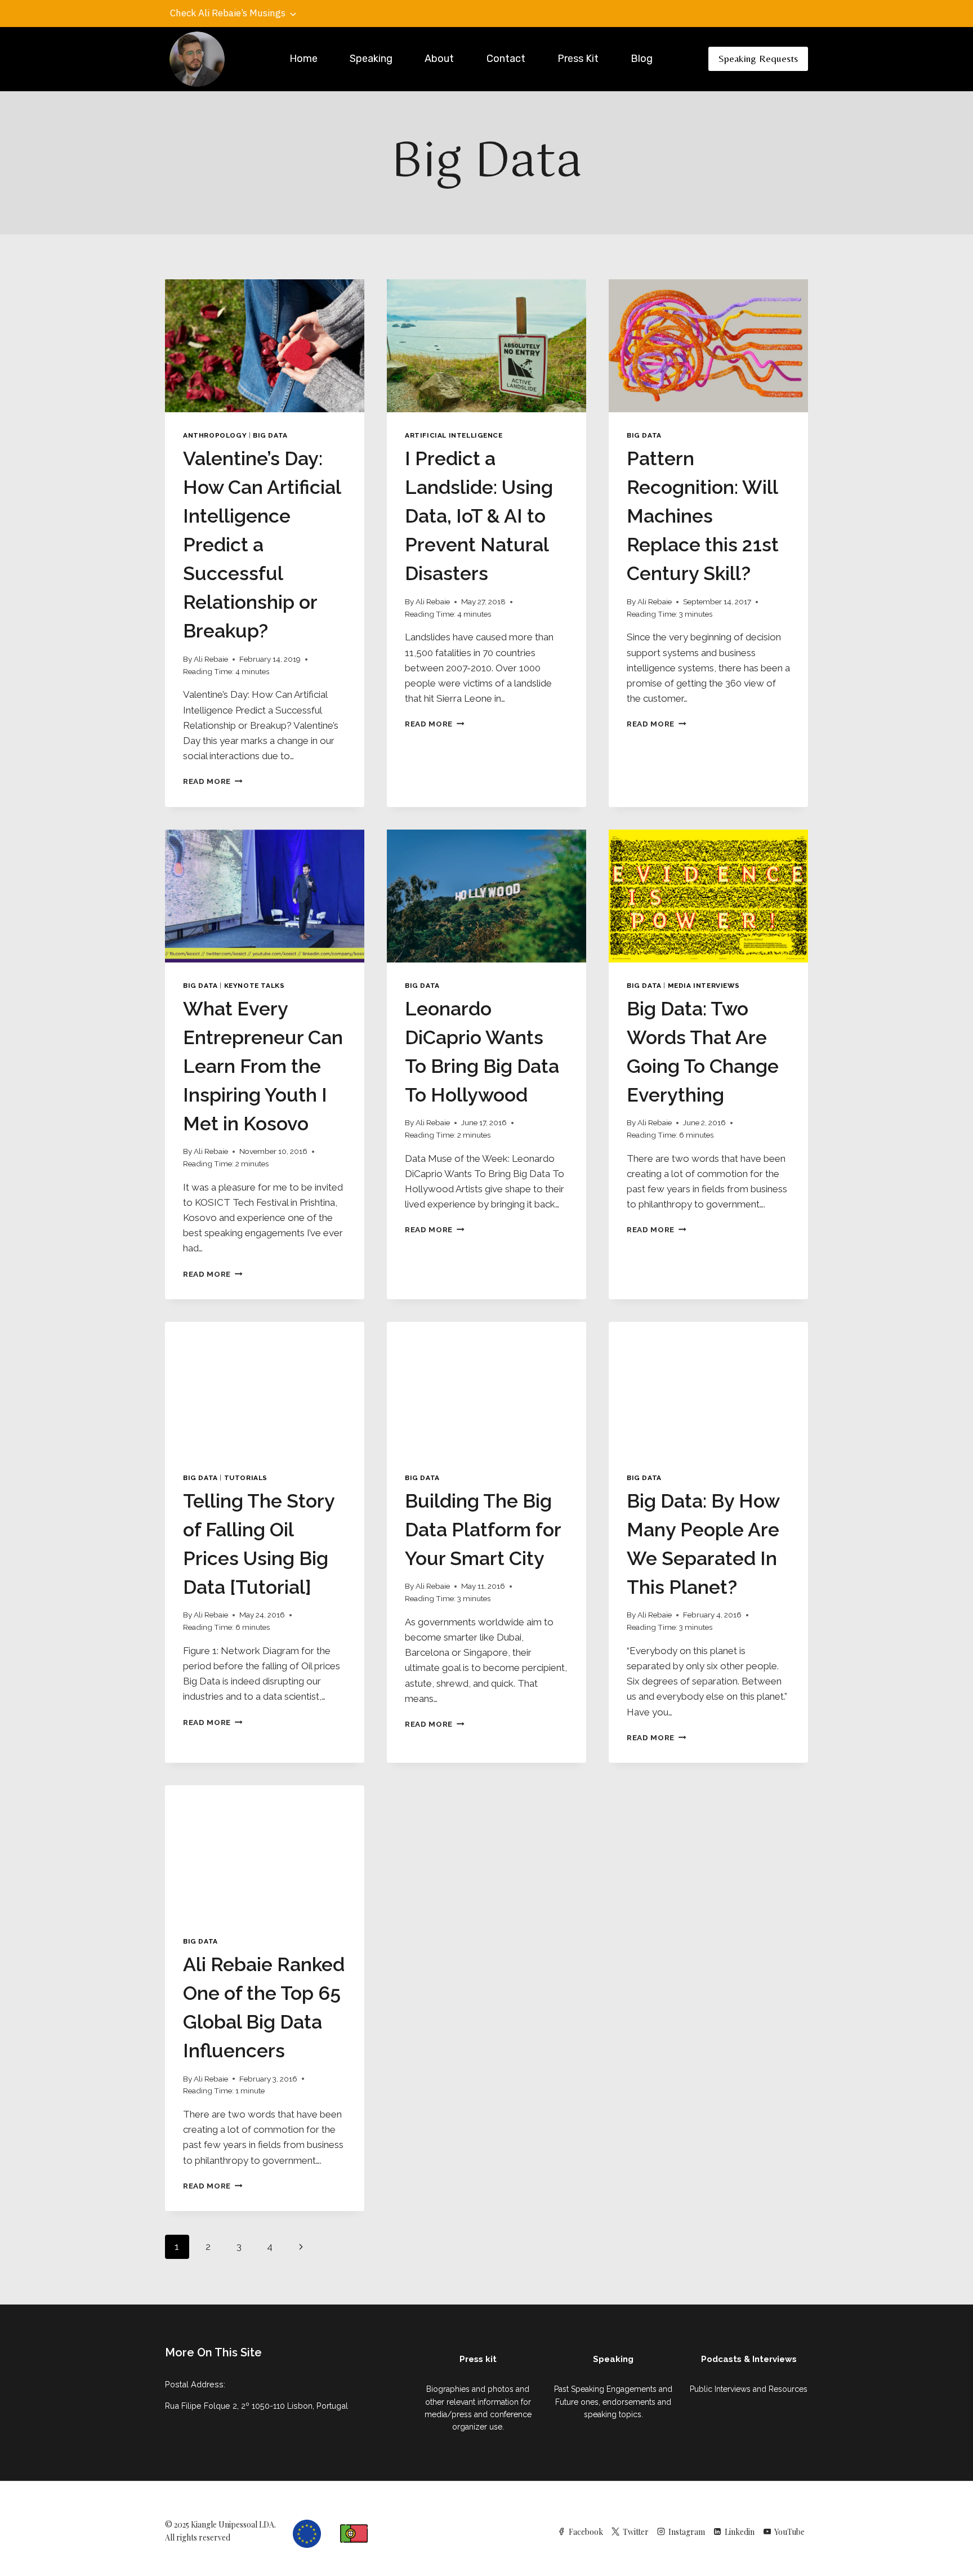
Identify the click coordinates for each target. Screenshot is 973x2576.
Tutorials (246, 1478)
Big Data (270, 435)
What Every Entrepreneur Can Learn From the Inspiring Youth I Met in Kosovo (263, 1066)
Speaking (371, 59)
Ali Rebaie (211, 659)
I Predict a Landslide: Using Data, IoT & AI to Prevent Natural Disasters (479, 516)
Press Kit (578, 59)
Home (303, 59)
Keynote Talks (255, 986)
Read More (213, 781)
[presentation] (265, 346)
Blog (642, 59)
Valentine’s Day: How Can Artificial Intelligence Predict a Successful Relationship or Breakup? (262, 545)
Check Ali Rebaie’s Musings (228, 13)
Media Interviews (704, 986)
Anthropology (215, 435)
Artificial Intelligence (454, 435)
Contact (506, 59)
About (439, 59)
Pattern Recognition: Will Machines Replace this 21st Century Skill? (703, 516)
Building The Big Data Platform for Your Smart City (483, 1530)
